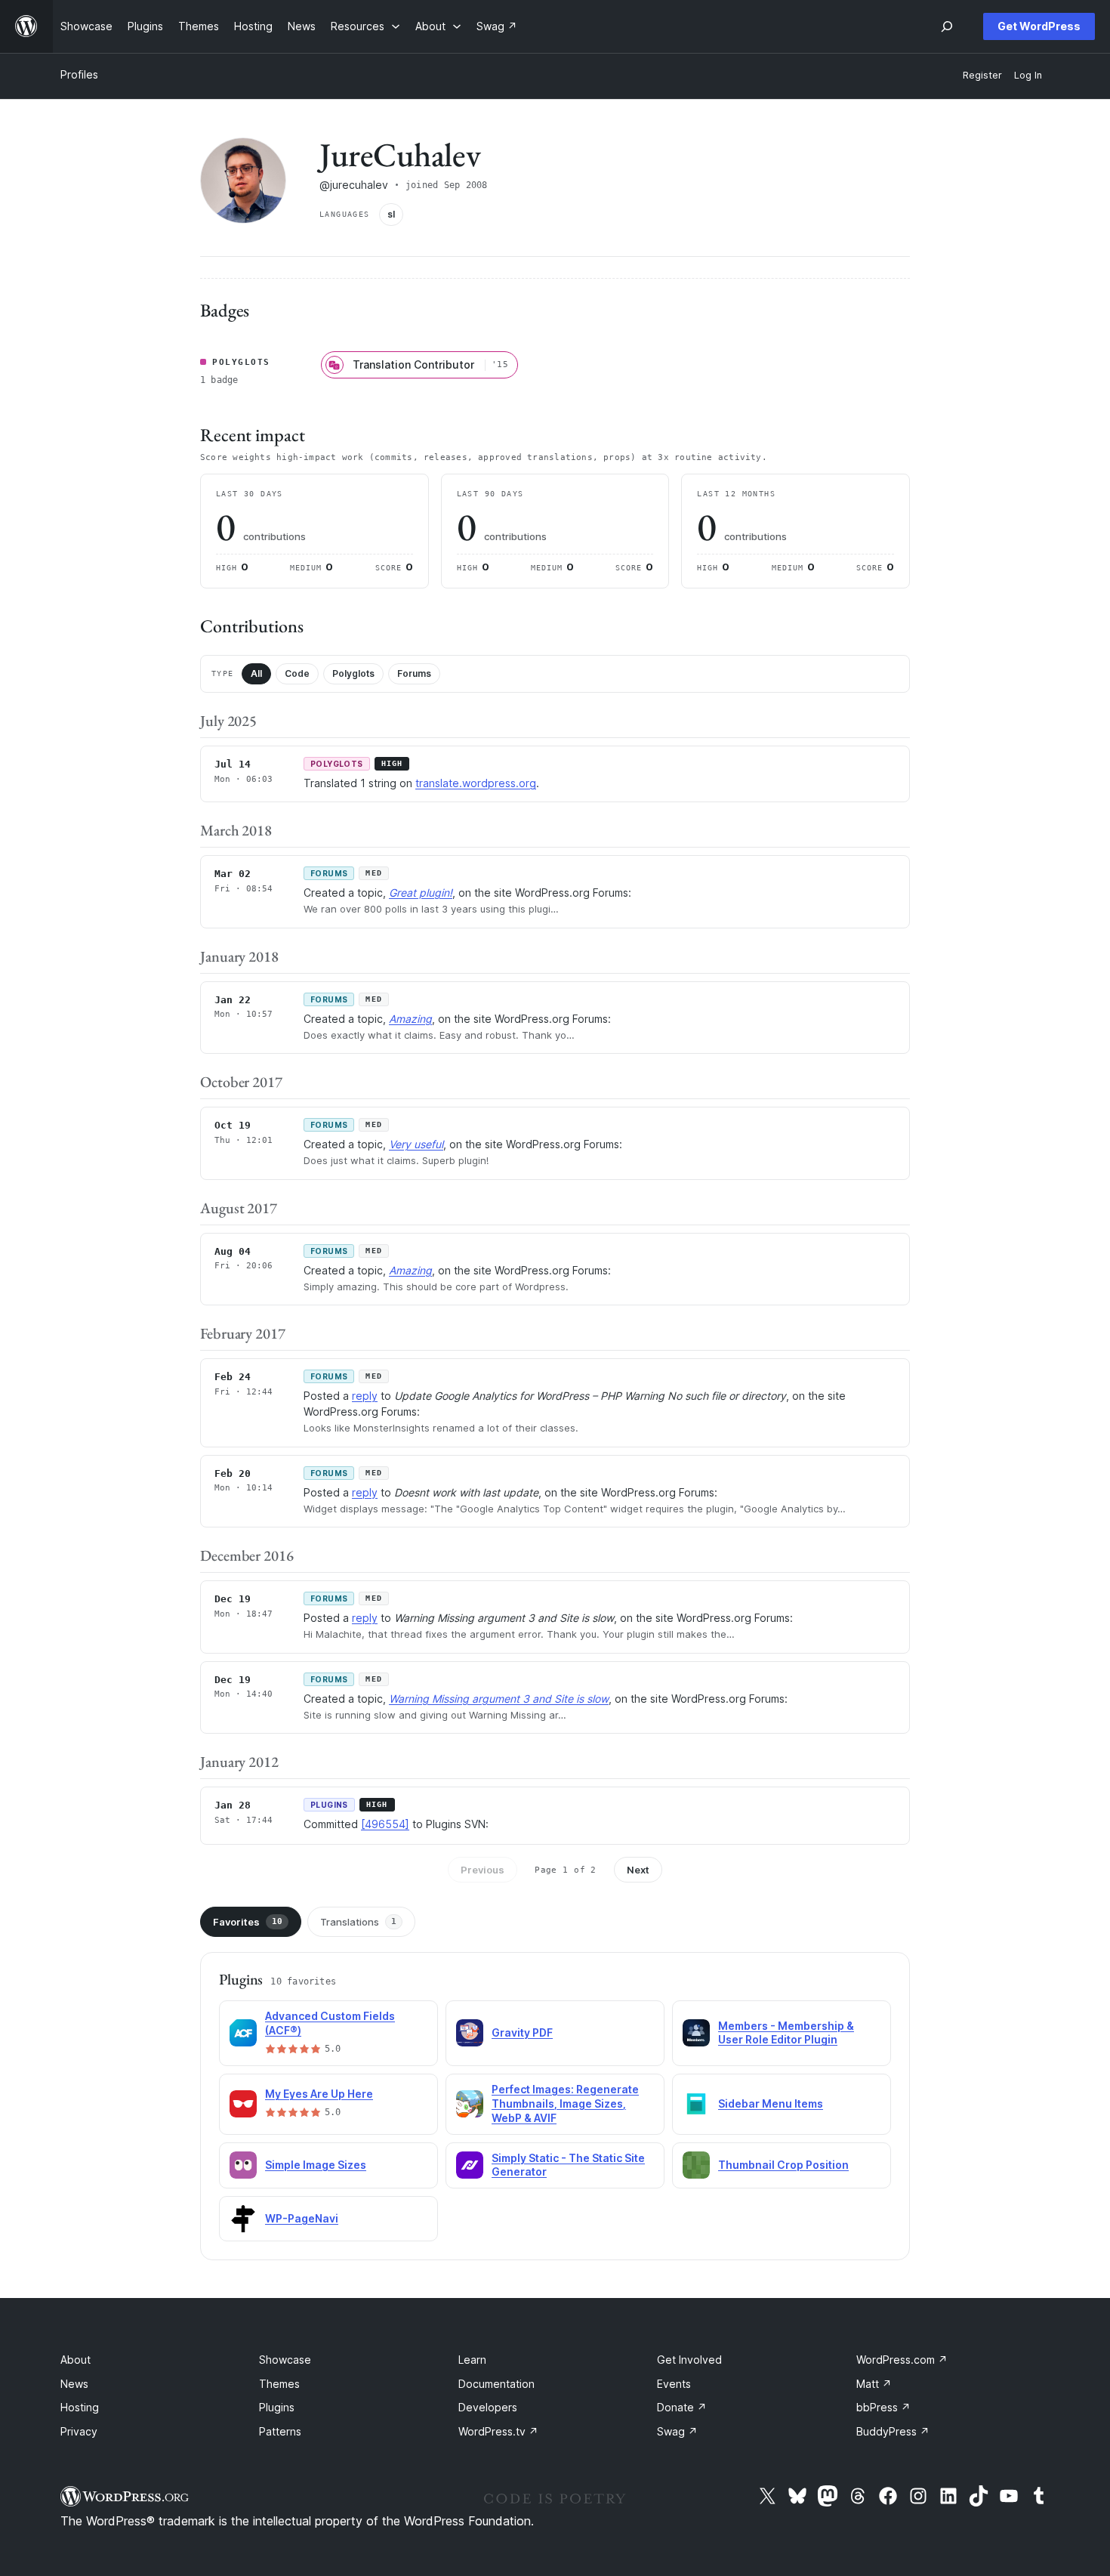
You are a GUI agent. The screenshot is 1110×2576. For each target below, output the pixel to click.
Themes (279, 2384)
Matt (874, 2384)
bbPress (883, 2407)
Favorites (248, 1922)
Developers (488, 2407)
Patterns (280, 2431)
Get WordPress (1039, 26)
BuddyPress (893, 2431)
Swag (677, 2431)
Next (638, 1870)
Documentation (496, 2384)
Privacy (79, 2431)
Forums (414, 673)
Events (674, 2384)
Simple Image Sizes (316, 2165)
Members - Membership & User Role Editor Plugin (786, 2033)
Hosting (80, 2407)
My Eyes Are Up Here (319, 2094)
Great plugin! (421, 893)
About (76, 2360)
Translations (358, 1922)
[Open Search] (947, 26)
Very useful (416, 1144)
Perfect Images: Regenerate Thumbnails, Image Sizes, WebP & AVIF (565, 2103)
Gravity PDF (522, 2032)
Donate (682, 2407)
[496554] (385, 1824)
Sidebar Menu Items (771, 2103)
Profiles (79, 74)
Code (297, 673)
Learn (472, 2360)
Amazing (410, 1019)
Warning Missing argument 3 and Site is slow (499, 1699)
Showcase (285, 2360)
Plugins (277, 2407)
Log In (1028, 75)
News (74, 2384)
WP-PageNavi (302, 2218)
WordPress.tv (498, 2431)
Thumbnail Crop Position (783, 2165)
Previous (483, 1870)
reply (365, 1396)
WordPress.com (902, 2360)
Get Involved (689, 2360)
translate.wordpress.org (476, 783)
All (256, 673)
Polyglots (353, 673)
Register (982, 75)
